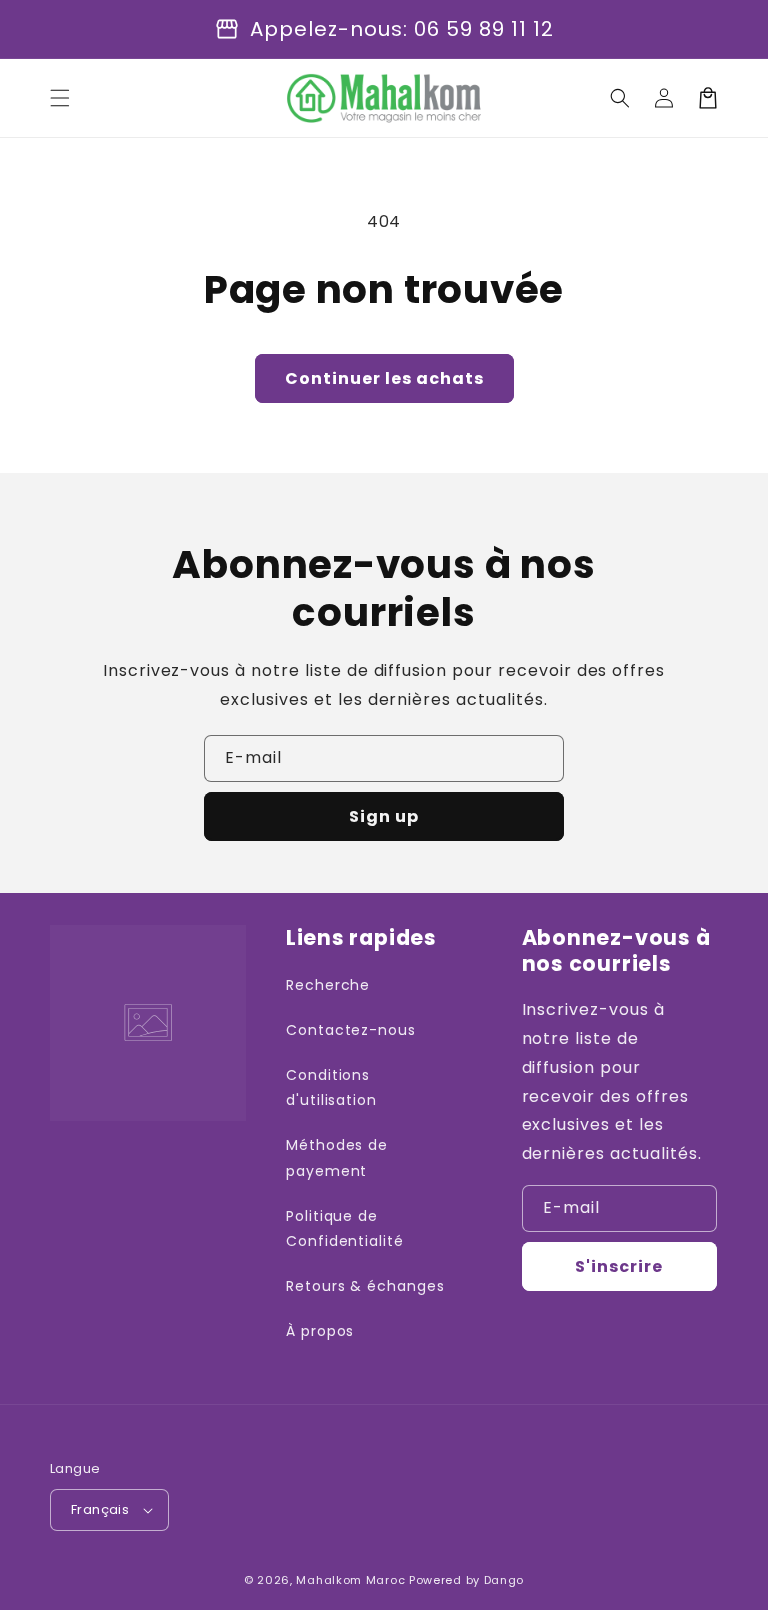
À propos (320, 1331)
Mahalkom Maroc (350, 1580)
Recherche (328, 985)
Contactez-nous (351, 1030)
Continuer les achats (384, 378)
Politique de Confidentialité (345, 1228)
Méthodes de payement (337, 1157)
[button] (60, 98)
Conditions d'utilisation (331, 1087)
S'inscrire (619, 1266)
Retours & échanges (365, 1286)
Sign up (384, 816)
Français (100, 1509)
